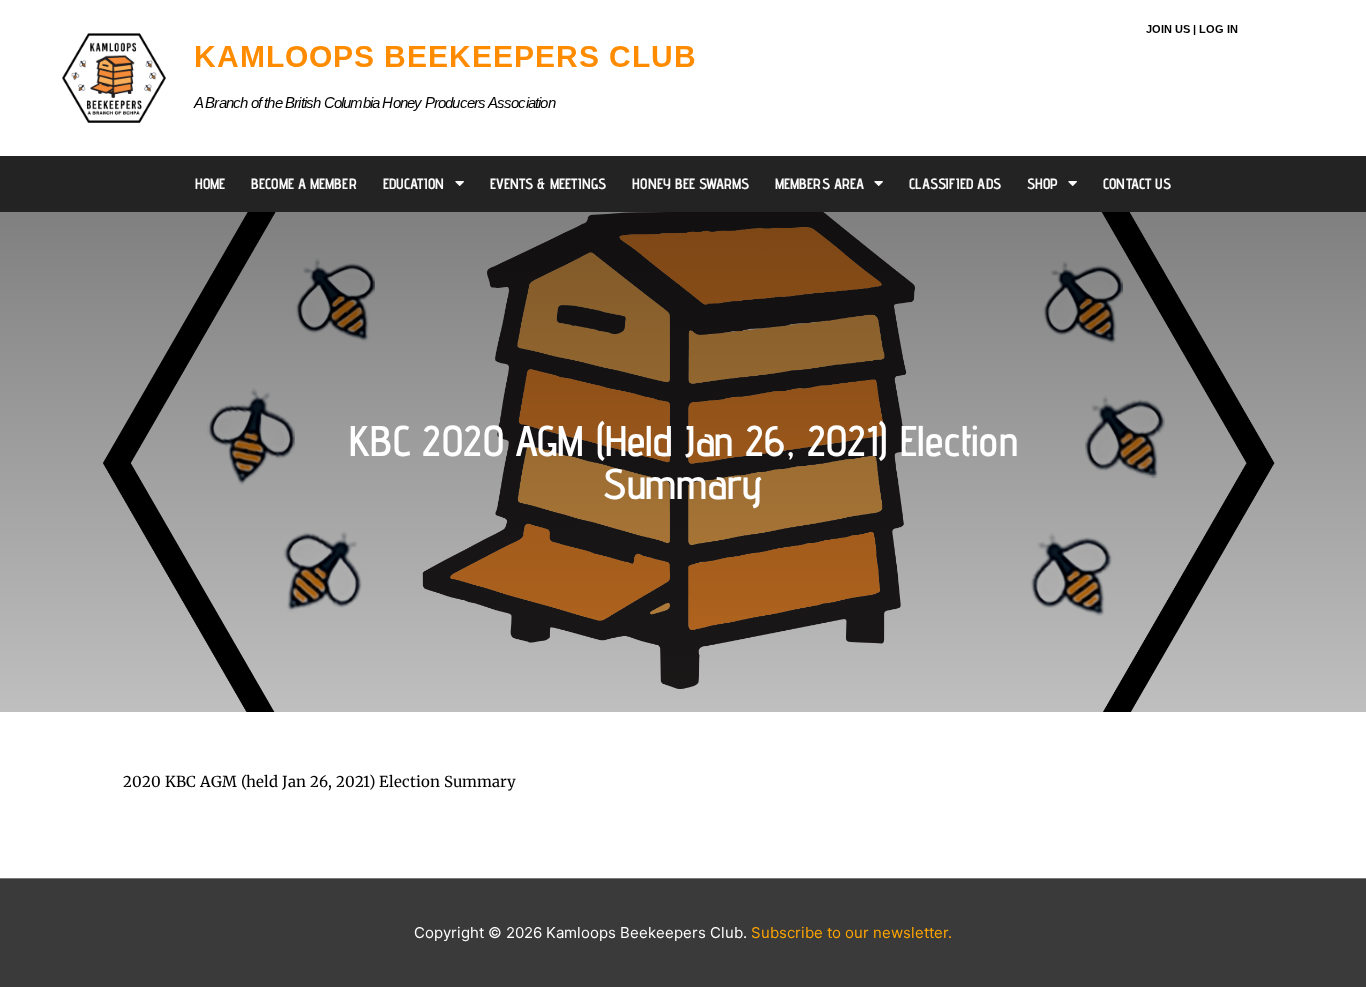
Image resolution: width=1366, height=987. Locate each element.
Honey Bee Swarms (690, 183)
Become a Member (304, 183)
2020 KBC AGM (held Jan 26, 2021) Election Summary (319, 781)
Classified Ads (954, 183)
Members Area (819, 183)
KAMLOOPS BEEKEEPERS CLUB (445, 56)
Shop (1042, 183)
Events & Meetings (548, 183)
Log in (1218, 29)
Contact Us (1137, 183)
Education (414, 183)
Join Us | (1171, 29)
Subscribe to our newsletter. (851, 932)
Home (210, 183)
